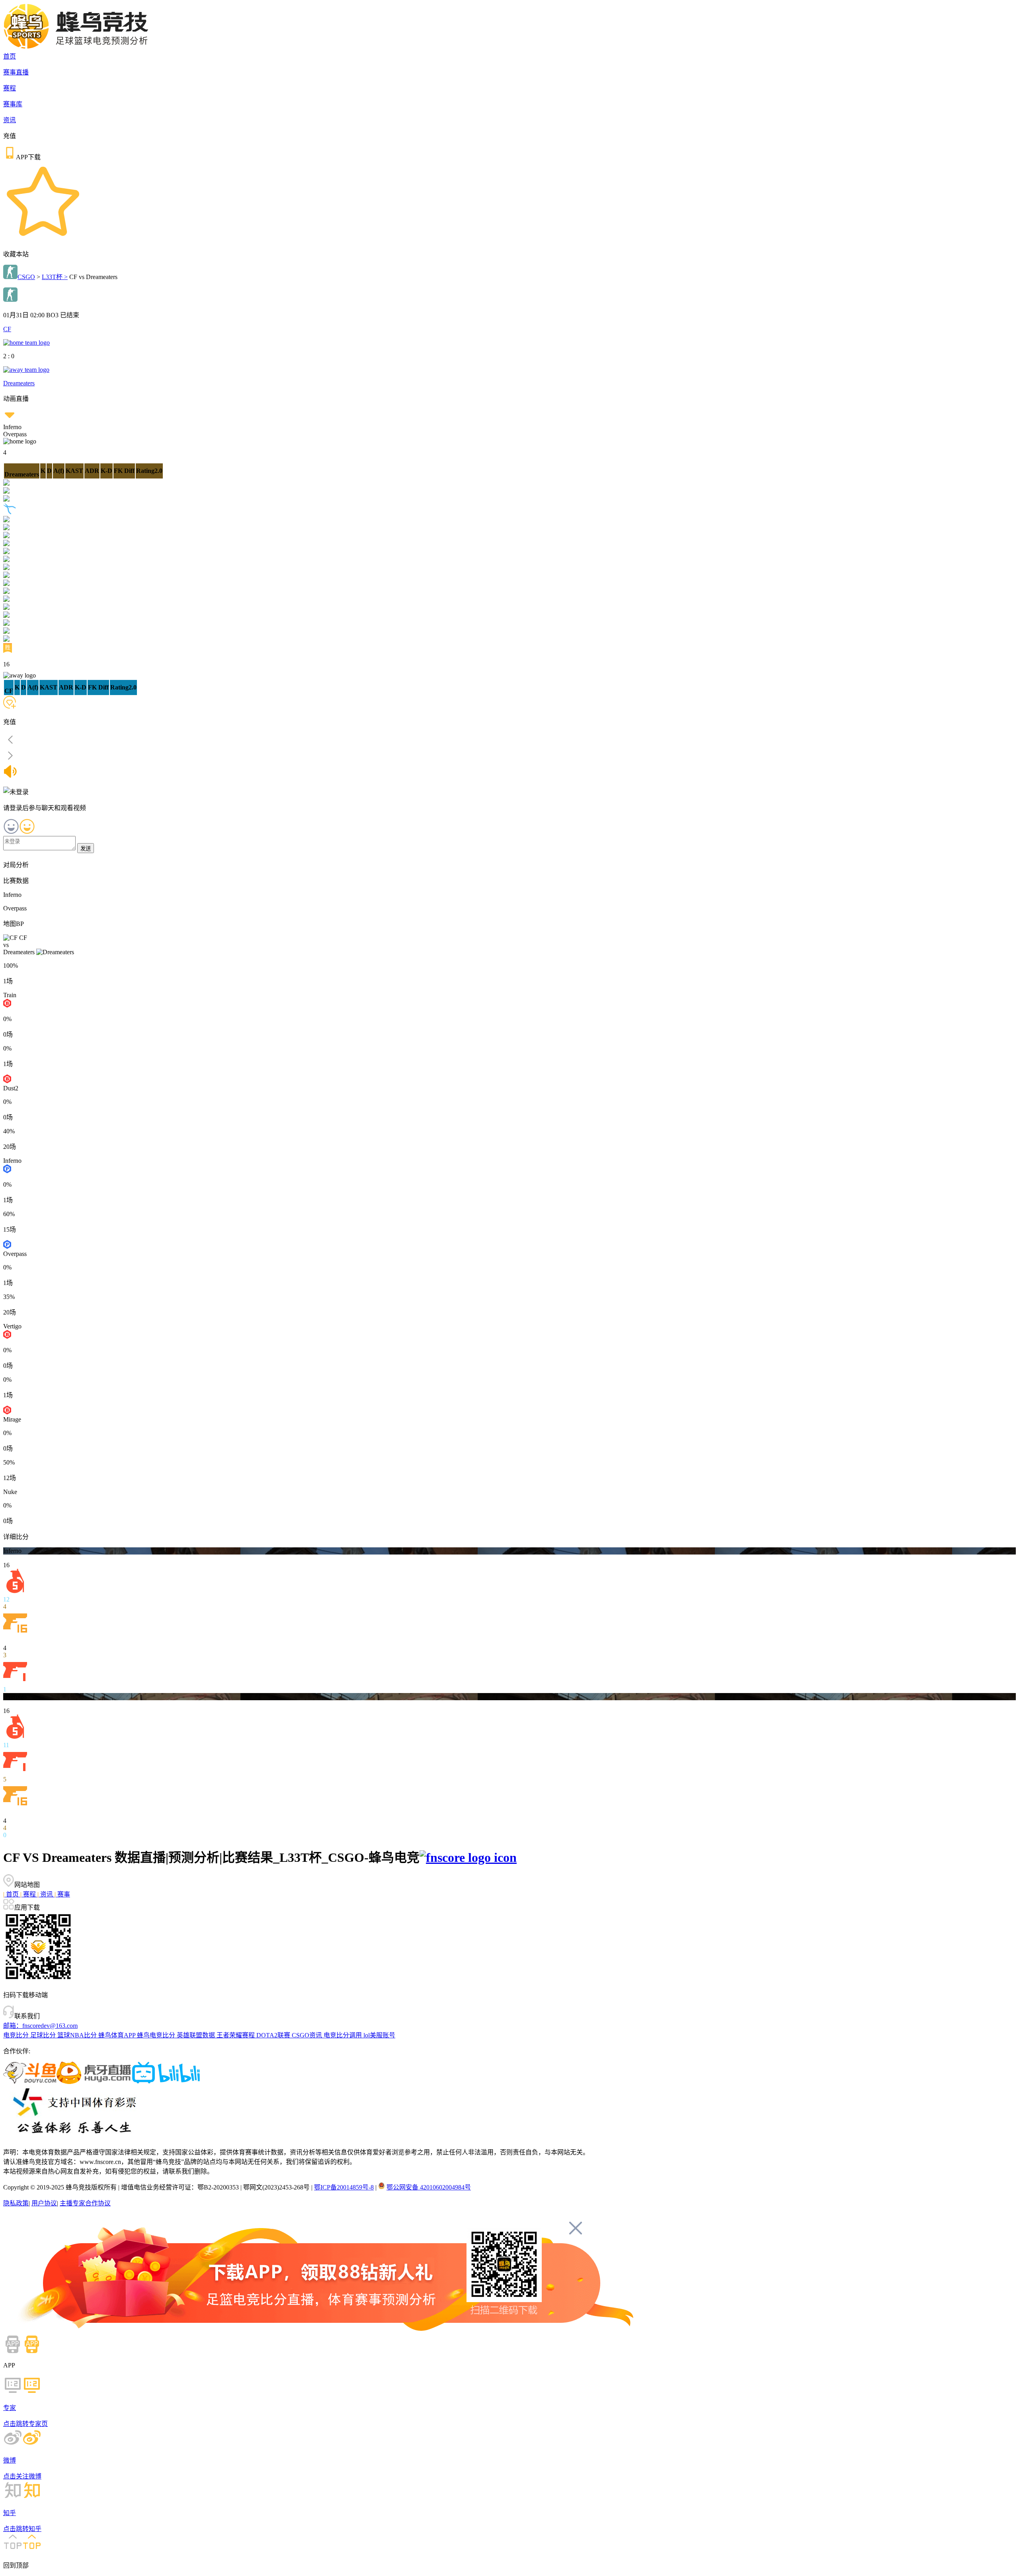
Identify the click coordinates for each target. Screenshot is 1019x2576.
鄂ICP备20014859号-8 (344, 2187)
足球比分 (44, 2035)
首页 (10, 56)
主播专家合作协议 (85, 2203)
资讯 (10, 120)
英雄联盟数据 (197, 2035)
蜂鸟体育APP (118, 2035)
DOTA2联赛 (274, 2035)
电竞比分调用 (344, 2035)
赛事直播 (16, 72)
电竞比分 (17, 2035)
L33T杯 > (55, 277)
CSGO (26, 277)
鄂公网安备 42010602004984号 (429, 2187)
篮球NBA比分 (78, 2035)
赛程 (10, 88)
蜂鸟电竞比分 (157, 2035)
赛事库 (13, 104)
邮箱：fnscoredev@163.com (40, 2026)
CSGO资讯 (308, 2035)
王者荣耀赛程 (236, 2035)
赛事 (62, 1894)
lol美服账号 (379, 2035)
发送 (86, 849)
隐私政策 (16, 2203)
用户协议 (44, 2203)
